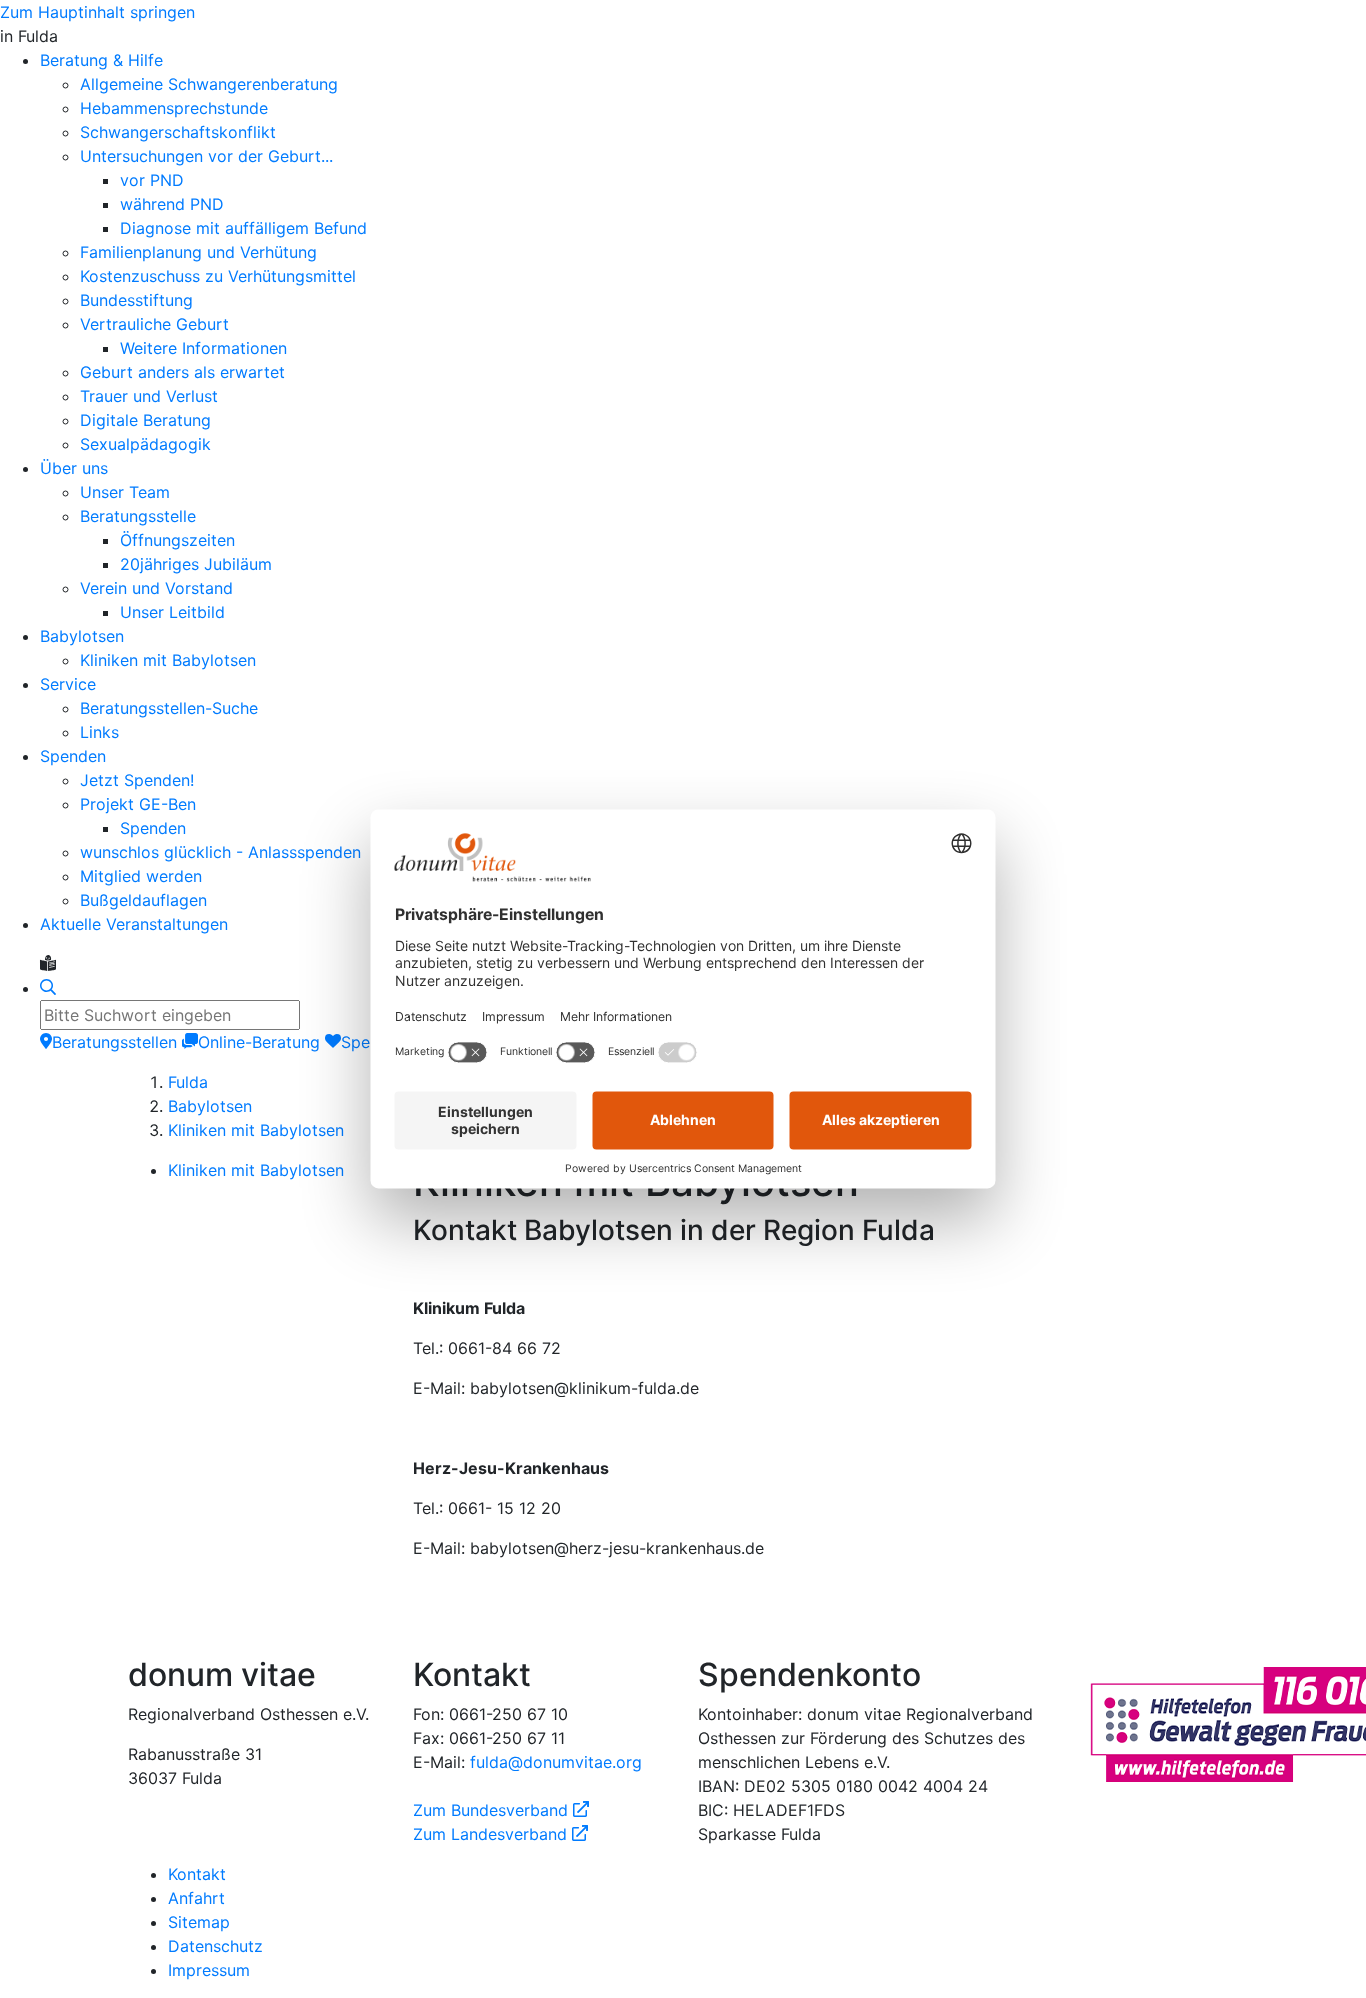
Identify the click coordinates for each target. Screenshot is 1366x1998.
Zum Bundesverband (501, 1810)
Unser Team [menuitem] (125, 492)
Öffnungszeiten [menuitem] (177, 540)
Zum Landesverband (500, 1834)
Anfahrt (196, 1898)
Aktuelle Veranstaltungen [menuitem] (134, 924)
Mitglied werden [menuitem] (141, 876)
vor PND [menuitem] (152, 180)
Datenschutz (215, 1946)
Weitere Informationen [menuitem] (203, 348)
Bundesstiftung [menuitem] (136, 300)
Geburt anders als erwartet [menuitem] (182, 372)
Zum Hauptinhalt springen (97, 12)
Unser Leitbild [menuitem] (172, 612)
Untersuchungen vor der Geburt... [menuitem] (206, 156)
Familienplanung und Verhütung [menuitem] (198, 252)
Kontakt (197, 1874)
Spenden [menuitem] (73, 756)
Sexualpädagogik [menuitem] (145, 444)
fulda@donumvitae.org (556, 1762)
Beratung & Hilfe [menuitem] (101, 60)
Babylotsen (210, 1106)
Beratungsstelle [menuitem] (138, 516)
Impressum (209, 1970)
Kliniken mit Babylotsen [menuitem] (168, 660)
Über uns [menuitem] (74, 468)
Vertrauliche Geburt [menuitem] (154, 324)
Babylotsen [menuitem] (82, 636)
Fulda (188, 1082)
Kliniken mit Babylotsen (256, 1130)
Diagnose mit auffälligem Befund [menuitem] (243, 228)
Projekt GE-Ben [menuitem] (138, 804)
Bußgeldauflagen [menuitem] (143, 900)
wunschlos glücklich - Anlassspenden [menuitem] (220, 852)
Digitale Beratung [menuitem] (145, 420)
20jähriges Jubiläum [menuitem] (196, 564)
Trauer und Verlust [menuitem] (149, 396)
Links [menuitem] (99, 732)
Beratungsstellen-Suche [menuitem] (169, 708)
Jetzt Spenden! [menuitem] (137, 780)
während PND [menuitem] (172, 204)
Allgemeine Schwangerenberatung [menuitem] (209, 84)
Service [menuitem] (68, 684)
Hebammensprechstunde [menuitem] (174, 108)
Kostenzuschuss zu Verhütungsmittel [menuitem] (218, 276)
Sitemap (199, 1922)
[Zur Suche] (48, 988)
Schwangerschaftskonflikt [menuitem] (178, 132)
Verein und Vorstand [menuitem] (156, 588)
